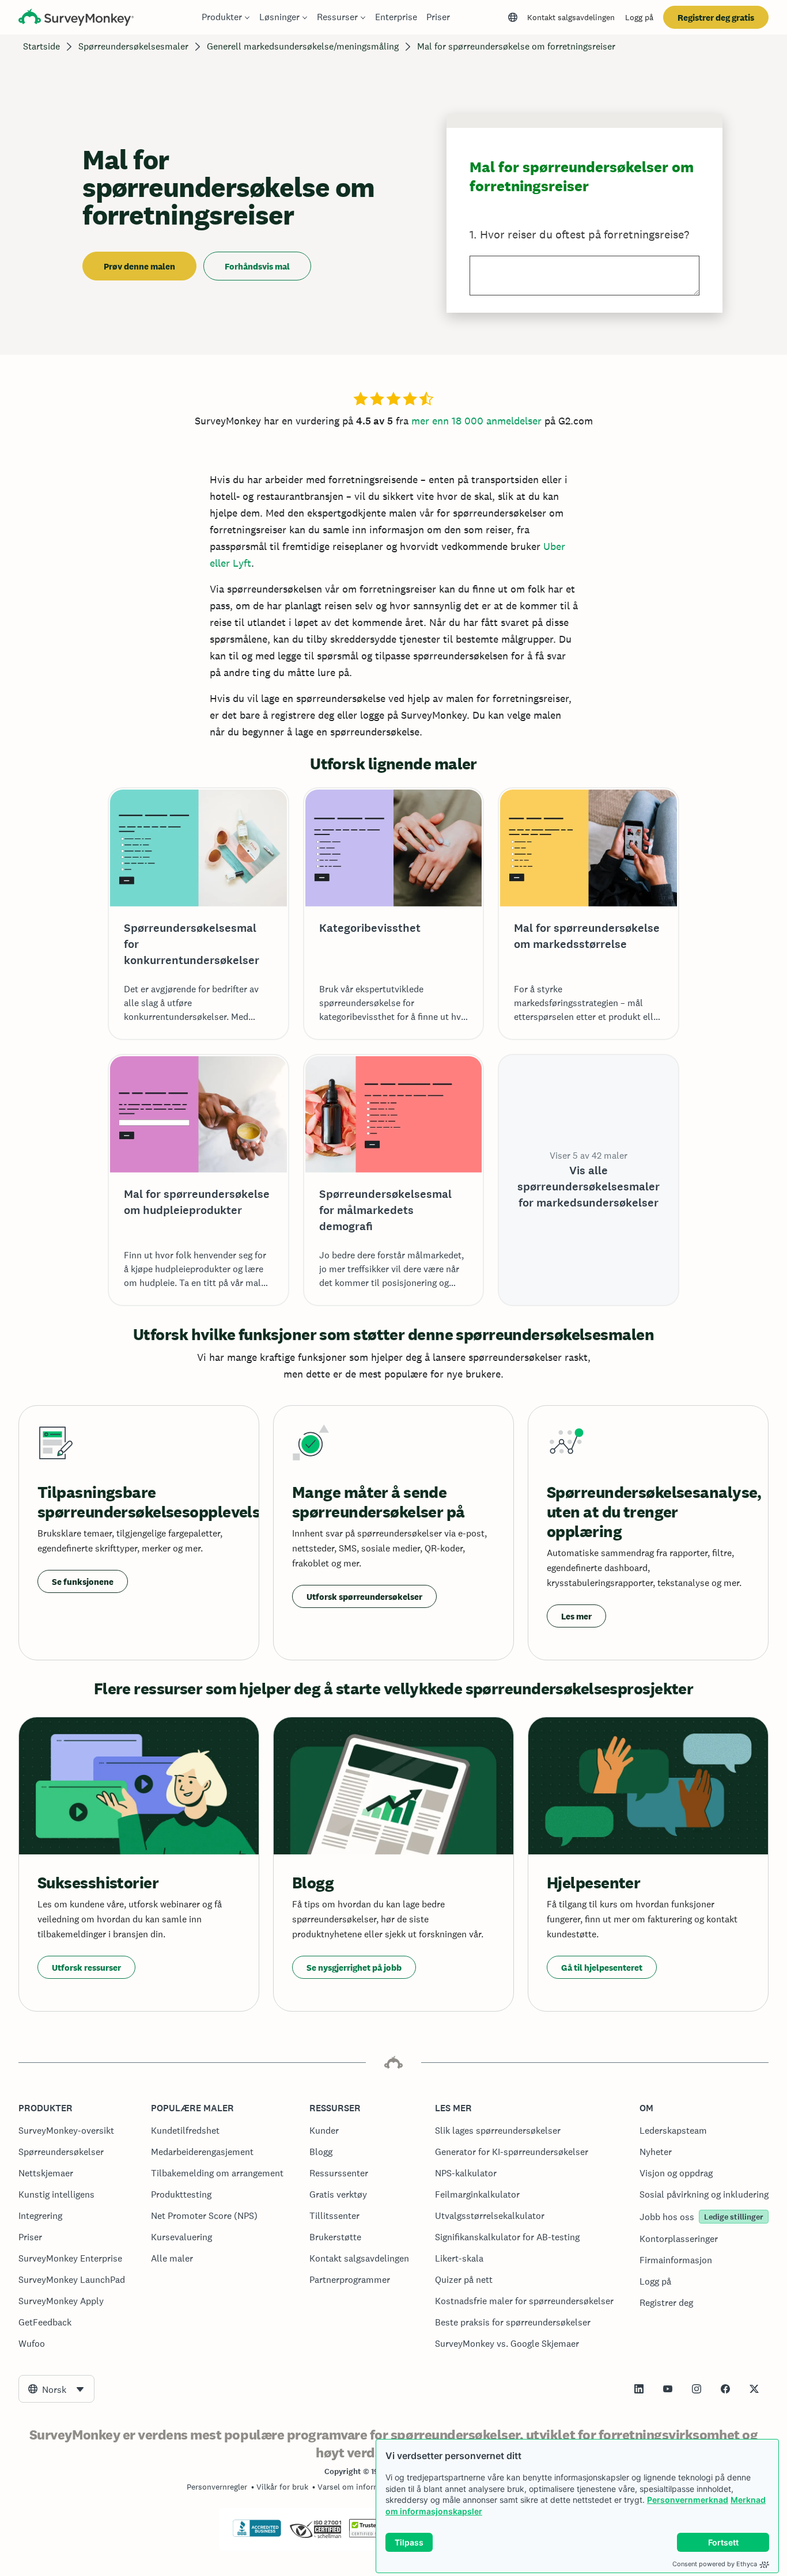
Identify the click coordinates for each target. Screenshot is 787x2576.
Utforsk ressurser (86, 1968)
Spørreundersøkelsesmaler (133, 46)
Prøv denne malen (139, 266)
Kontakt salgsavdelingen (571, 17)
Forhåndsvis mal (257, 266)
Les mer (576, 1616)
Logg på (639, 17)
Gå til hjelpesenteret (602, 1968)
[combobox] (56, 2389)
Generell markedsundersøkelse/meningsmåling (303, 46)
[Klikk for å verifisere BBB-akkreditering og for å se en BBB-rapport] (257, 2535)
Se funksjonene (83, 1582)
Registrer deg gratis (716, 18)
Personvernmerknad (688, 2500)
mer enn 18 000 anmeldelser (476, 421)
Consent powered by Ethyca (715, 2564)
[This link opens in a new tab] (639, 2389)
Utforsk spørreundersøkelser (364, 1597)
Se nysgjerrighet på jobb (354, 1968)
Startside (41, 46)
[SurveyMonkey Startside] (76, 19)
